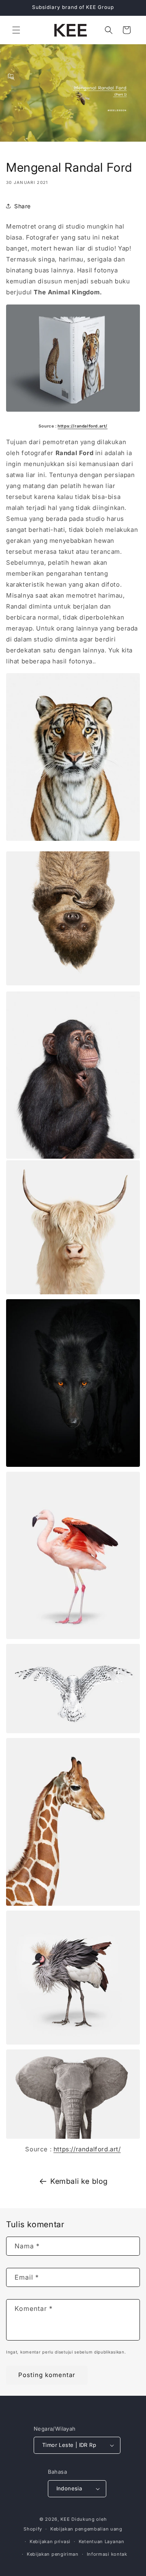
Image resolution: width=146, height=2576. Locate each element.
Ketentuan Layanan (102, 2541)
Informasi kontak (107, 2554)
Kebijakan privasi (50, 2541)
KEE (65, 2519)
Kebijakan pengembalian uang (86, 2529)
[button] (16, 30)
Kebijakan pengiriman (53, 2554)
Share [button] (23, 206)
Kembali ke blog (79, 2181)
